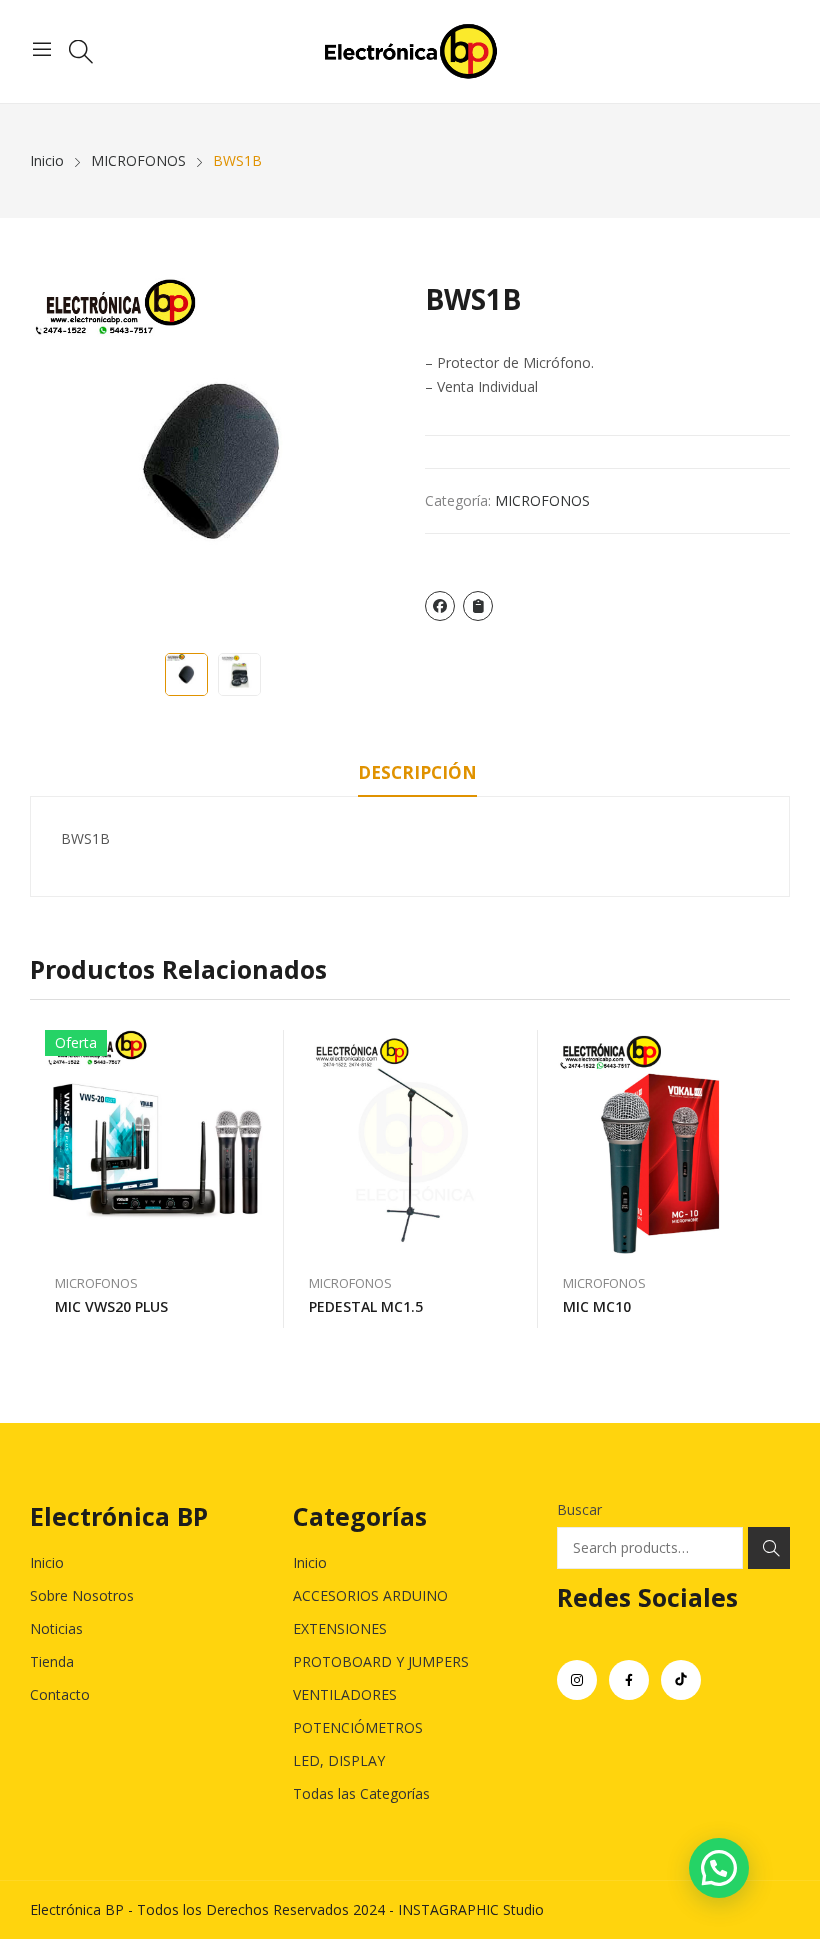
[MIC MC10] (665, 1142)
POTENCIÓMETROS (358, 1727)
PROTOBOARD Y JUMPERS (381, 1661)
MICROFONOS (542, 500)
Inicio (47, 1562)
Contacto (60, 1694)
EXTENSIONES (340, 1628)
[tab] (417, 776)
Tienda (52, 1661)
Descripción (417, 772)
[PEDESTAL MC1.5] (411, 1142)
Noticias (56, 1628)
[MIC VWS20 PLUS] (157, 1142)
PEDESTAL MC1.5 (366, 1306)
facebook (629, 1680)
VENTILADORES (345, 1694)
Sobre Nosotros (82, 1595)
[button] (719, 1868)
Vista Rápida (259, 1050)
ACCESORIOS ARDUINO (370, 1595)
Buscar (579, 1509)
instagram (577, 1680)
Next (370, 461)
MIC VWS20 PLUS (111, 1306)
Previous (55, 461)
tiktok (681, 1680)
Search (769, 1548)
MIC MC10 (597, 1306)
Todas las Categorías (361, 1793)
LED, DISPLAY (339, 1760)
